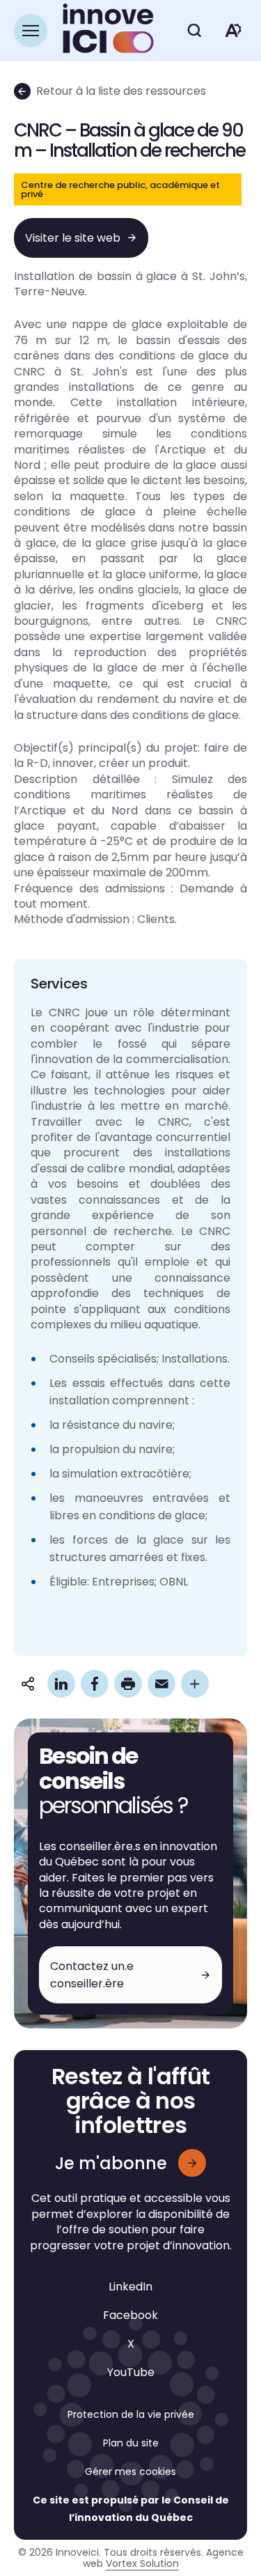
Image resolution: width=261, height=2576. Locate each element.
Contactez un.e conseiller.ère (92, 1975)
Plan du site (131, 2443)
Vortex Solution (142, 2563)
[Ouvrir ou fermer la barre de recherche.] (194, 31)
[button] (31, 31)
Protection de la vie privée (131, 2414)
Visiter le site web (73, 238)
